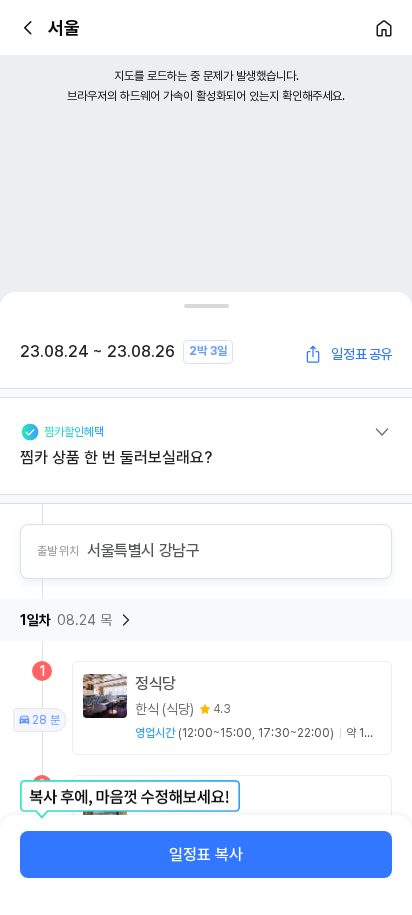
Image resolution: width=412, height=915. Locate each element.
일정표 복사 (206, 854)
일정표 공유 (361, 354)
